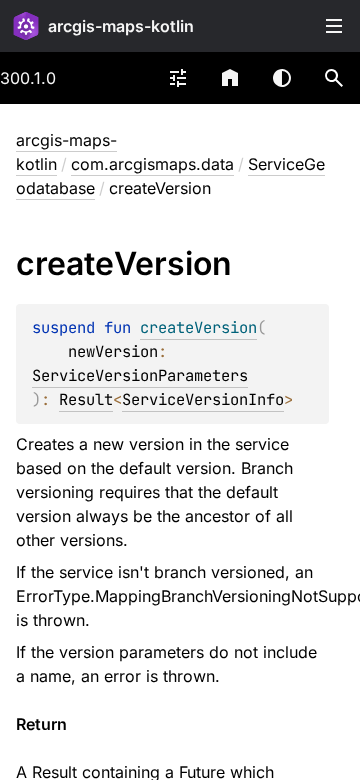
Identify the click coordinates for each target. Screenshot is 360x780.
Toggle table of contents (334, 26)
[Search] (334, 78)
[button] (334, 78)
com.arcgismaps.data (152, 164)
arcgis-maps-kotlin (121, 26)
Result (86, 399)
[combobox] (178, 78)
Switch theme (282, 78)
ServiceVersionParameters (140, 375)
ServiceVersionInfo (203, 399)
